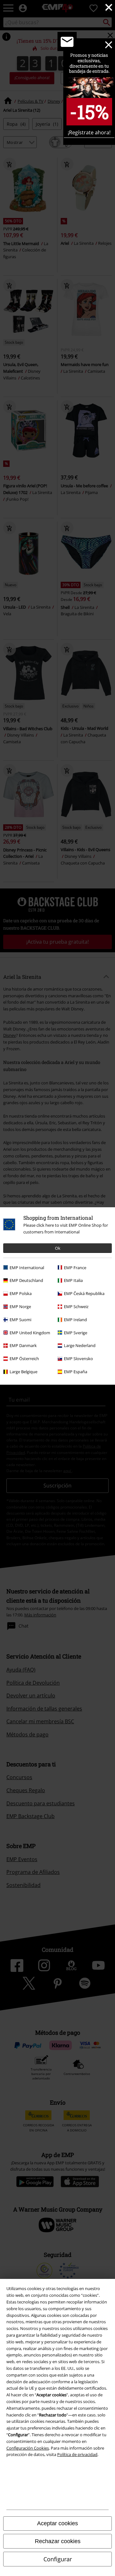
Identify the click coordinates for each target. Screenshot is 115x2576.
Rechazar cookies (58, 2541)
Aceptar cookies (57, 2523)
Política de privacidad (77, 2454)
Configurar (58, 2559)
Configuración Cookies (28, 2448)
